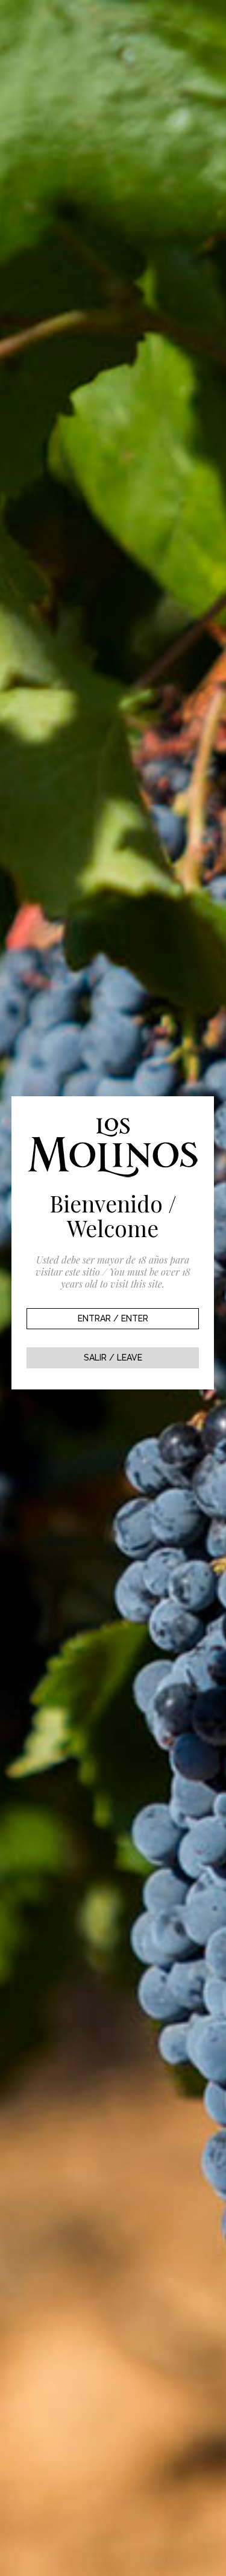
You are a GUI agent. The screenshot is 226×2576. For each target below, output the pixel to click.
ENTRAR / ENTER (113, 1318)
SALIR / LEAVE (113, 1358)
